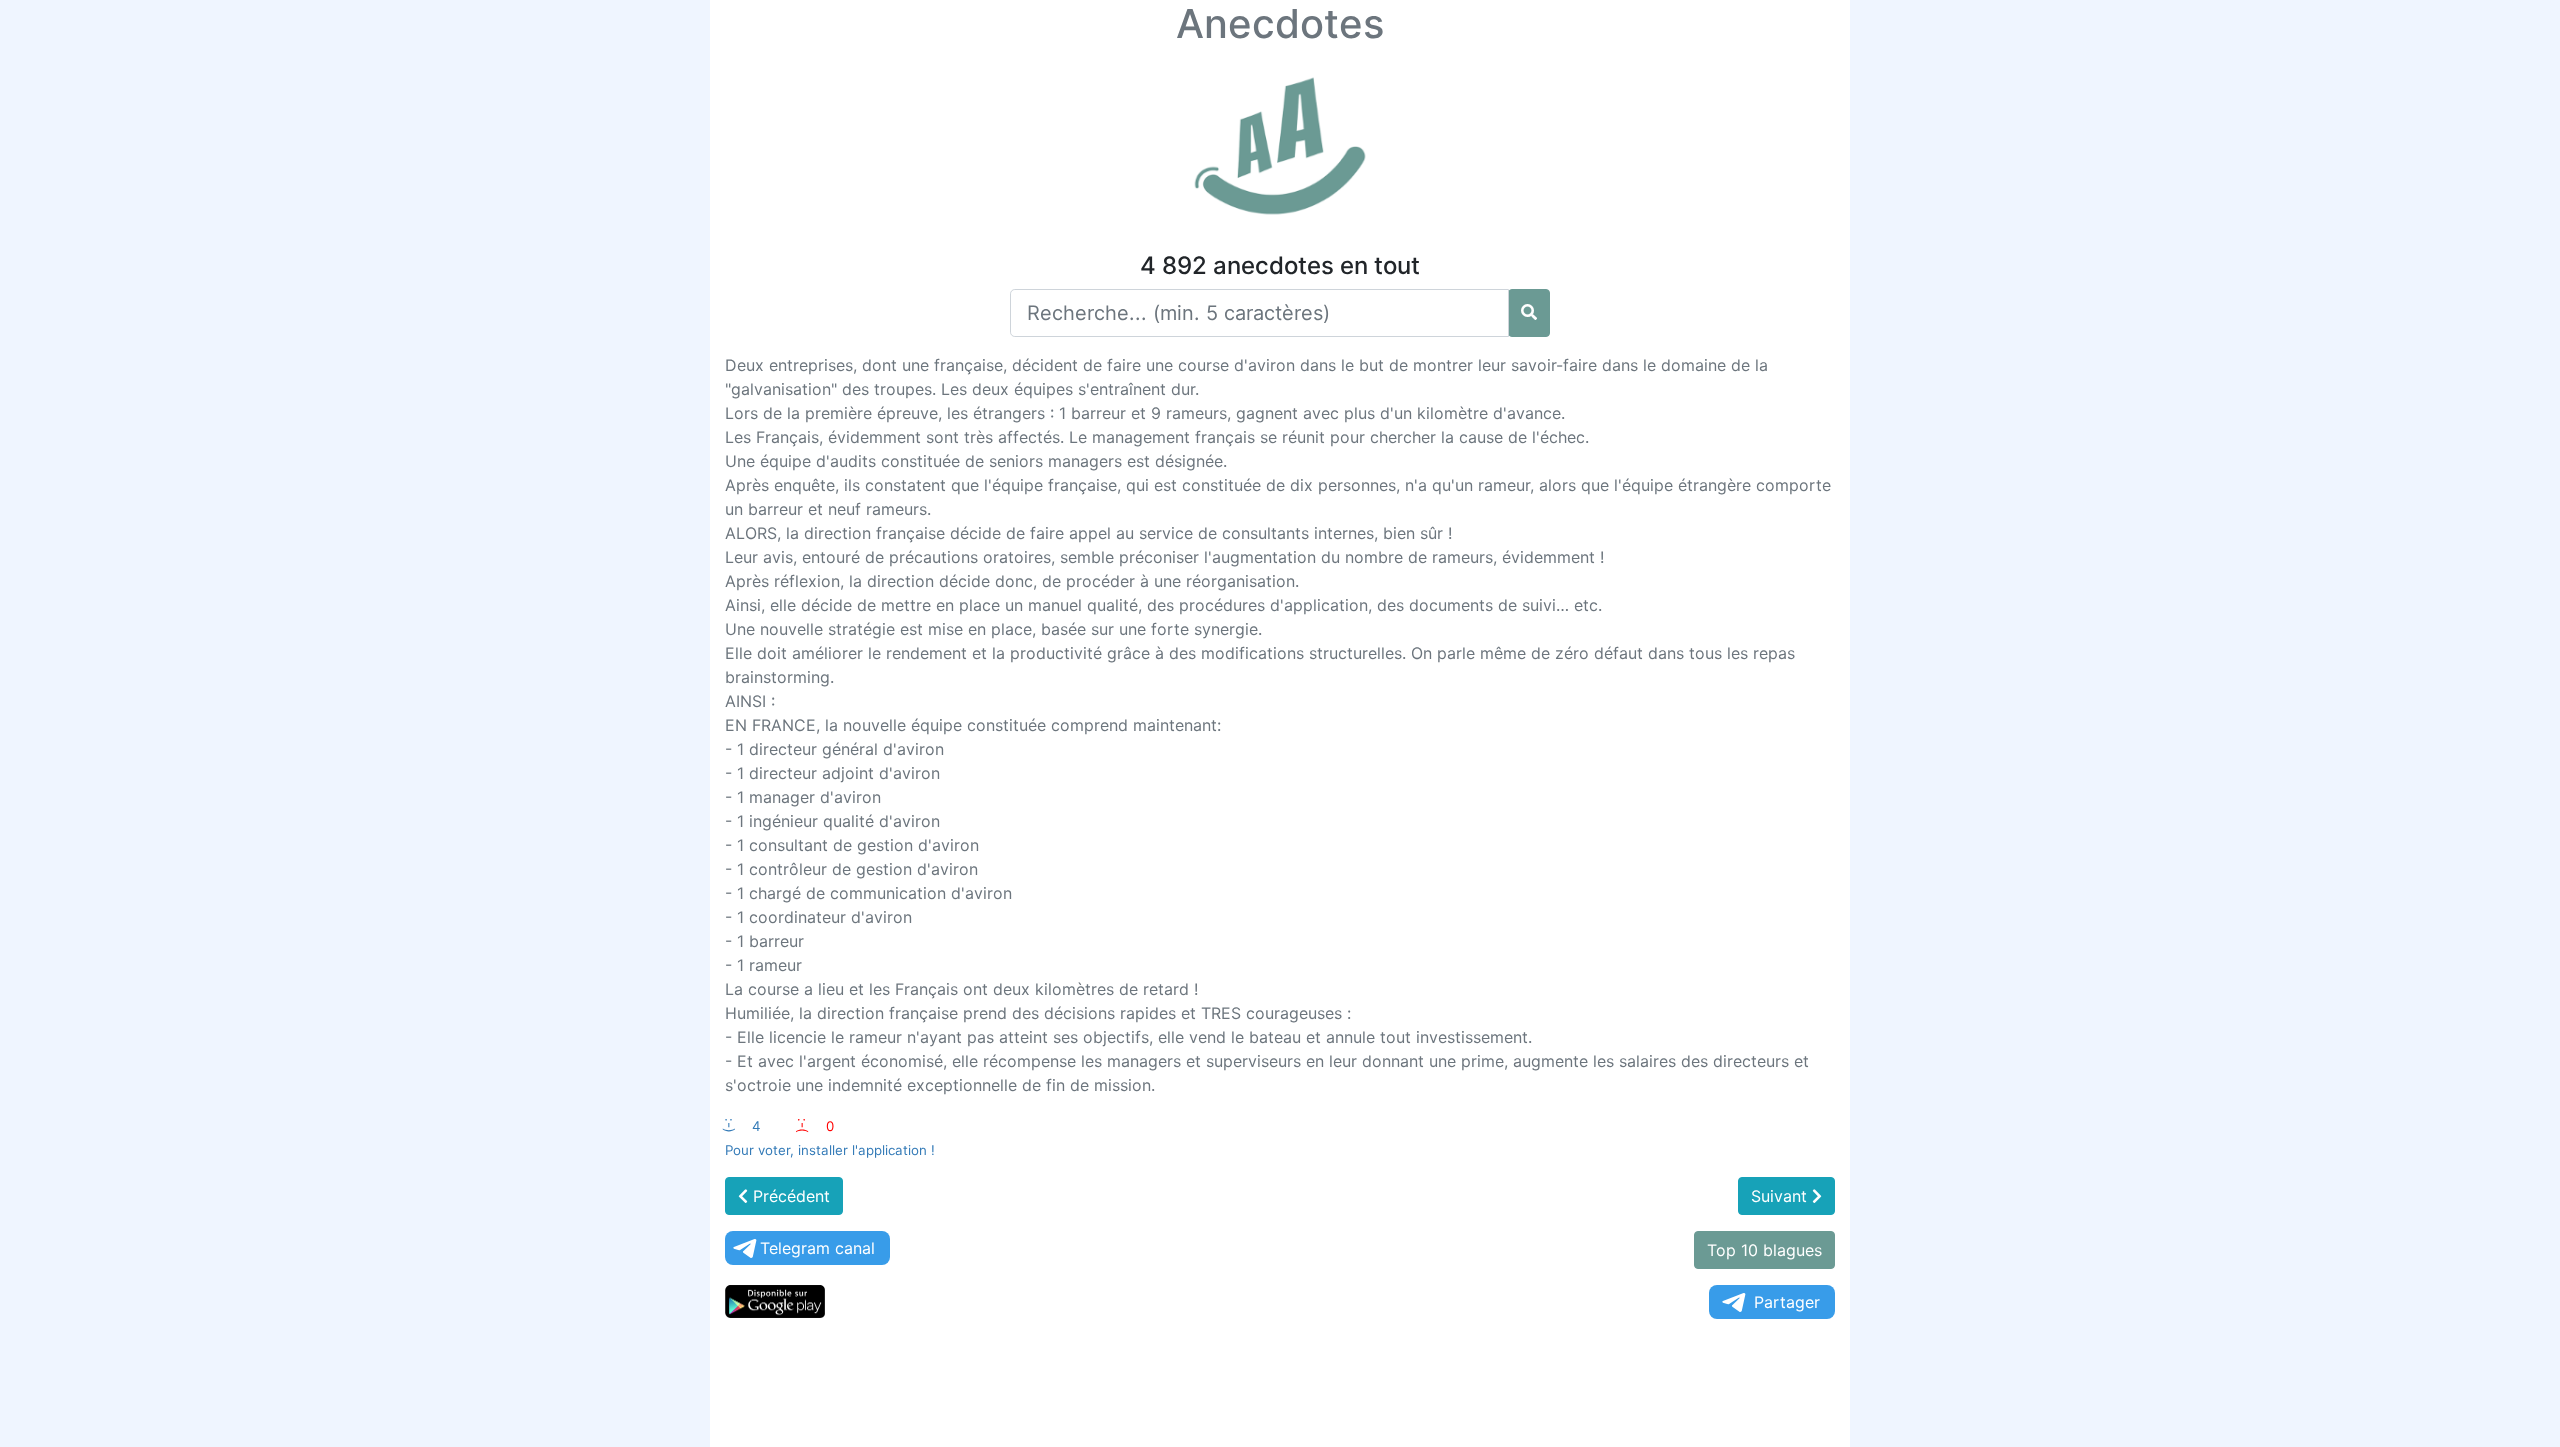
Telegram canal (817, 1248)
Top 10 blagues (1764, 1250)
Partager (1787, 1302)
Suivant (1781, 1196)
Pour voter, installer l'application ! (830, 1150)
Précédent (789, 1196)
